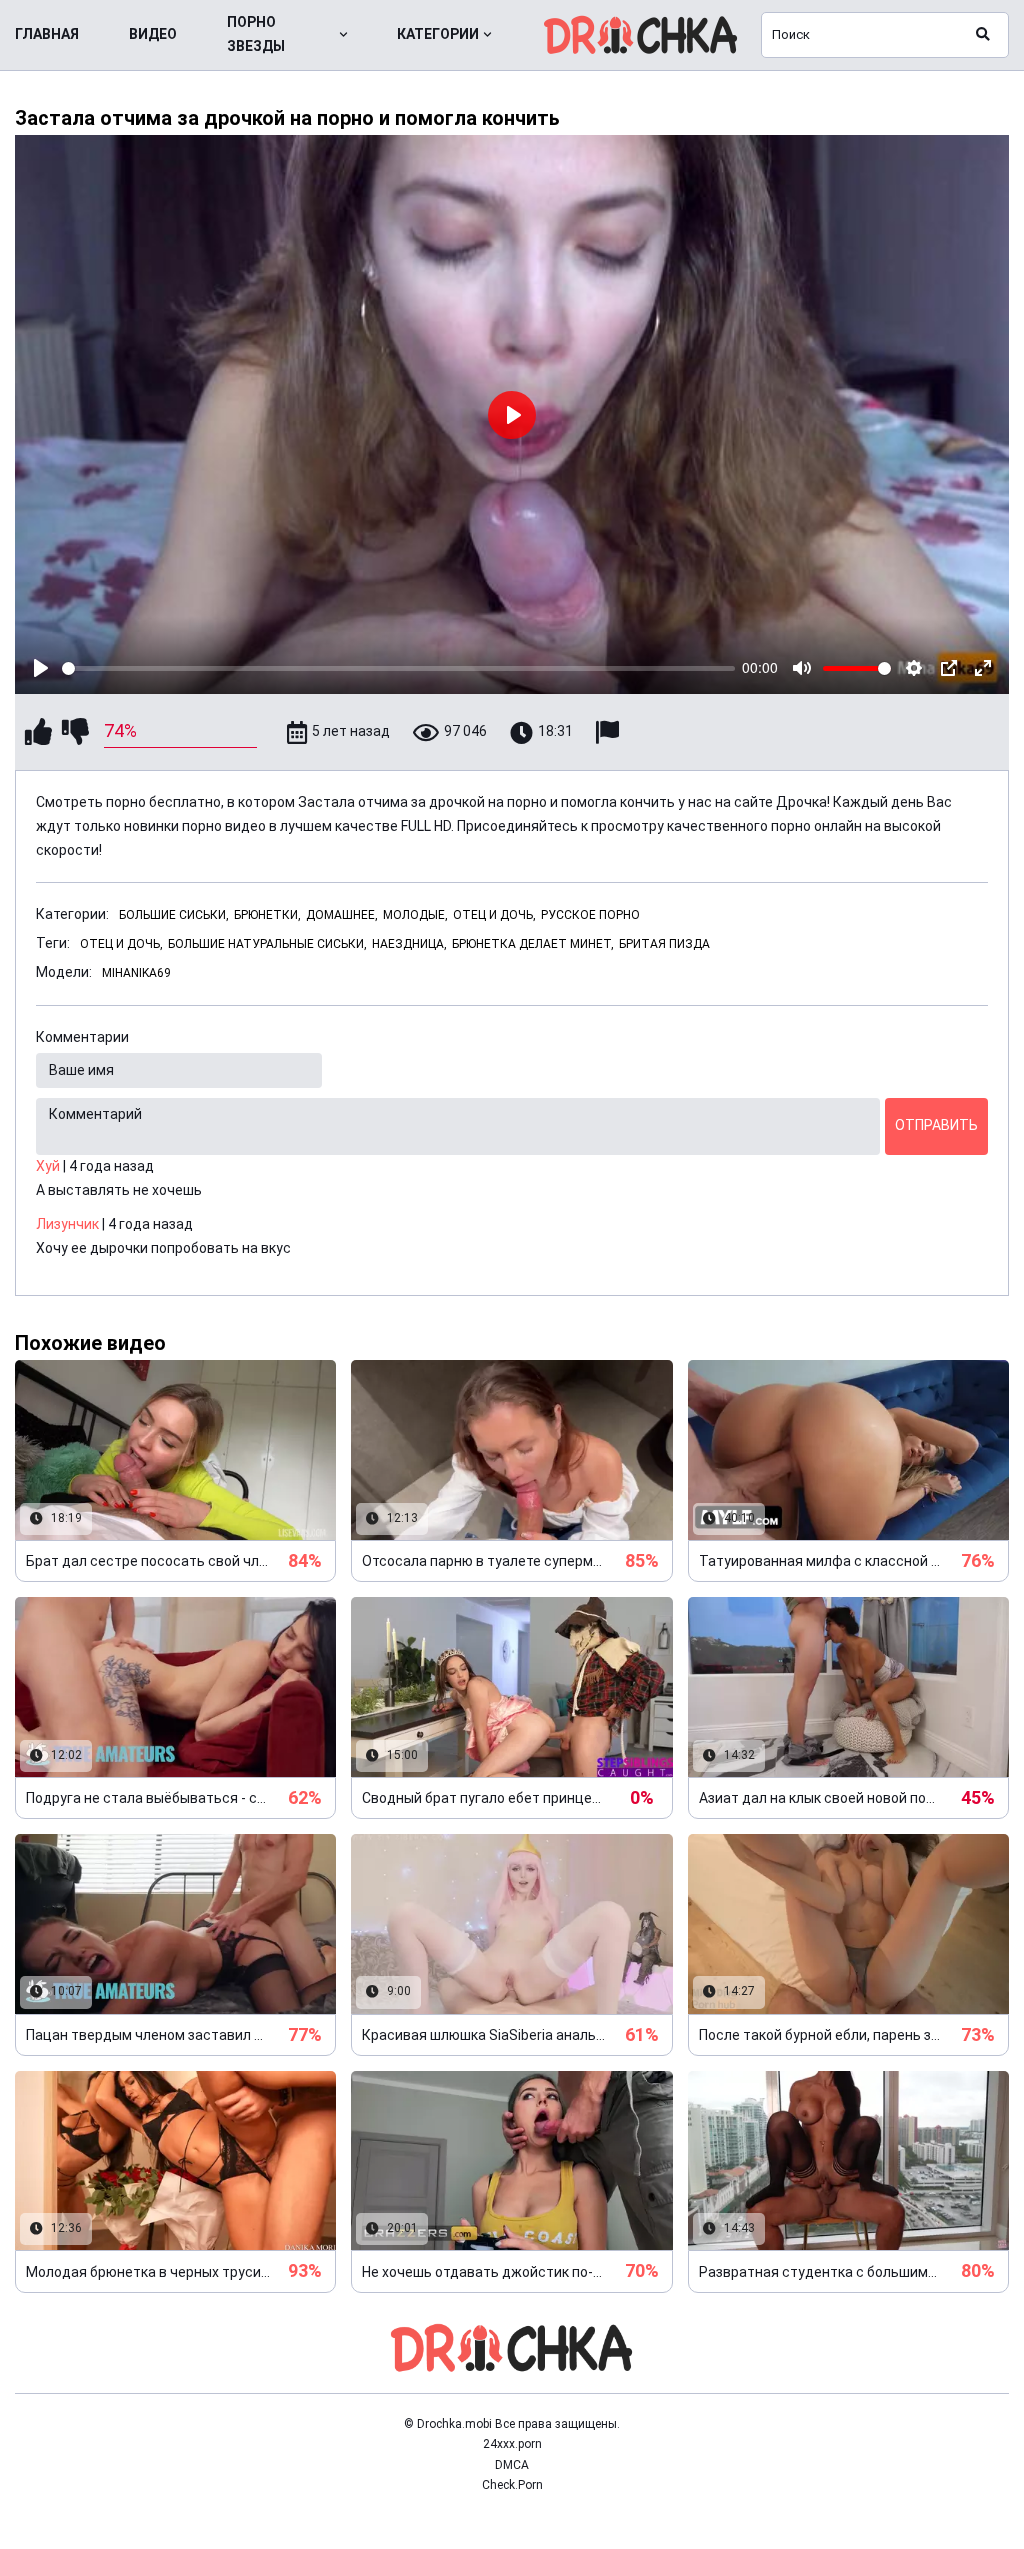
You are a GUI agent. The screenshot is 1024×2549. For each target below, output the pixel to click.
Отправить (936, 1125)
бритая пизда (664, 944)
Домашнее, (342, 915)
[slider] (398, 668)
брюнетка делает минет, (533, 944)
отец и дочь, (121, 944)
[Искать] (983, 35)
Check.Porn (512, 2485)
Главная (47, 34)
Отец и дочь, (494, 915)
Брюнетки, (267, 915)
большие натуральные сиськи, (267, 944)
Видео (153, 34)
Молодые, (415, 915)
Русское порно (590, 915)
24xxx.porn (512, 2444)
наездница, (409, 944)
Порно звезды (256, 34)
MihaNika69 (136, 973)
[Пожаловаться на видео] (610, 732)
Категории (438, 34)
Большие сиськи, (174, 915)
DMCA (512, 2465)
